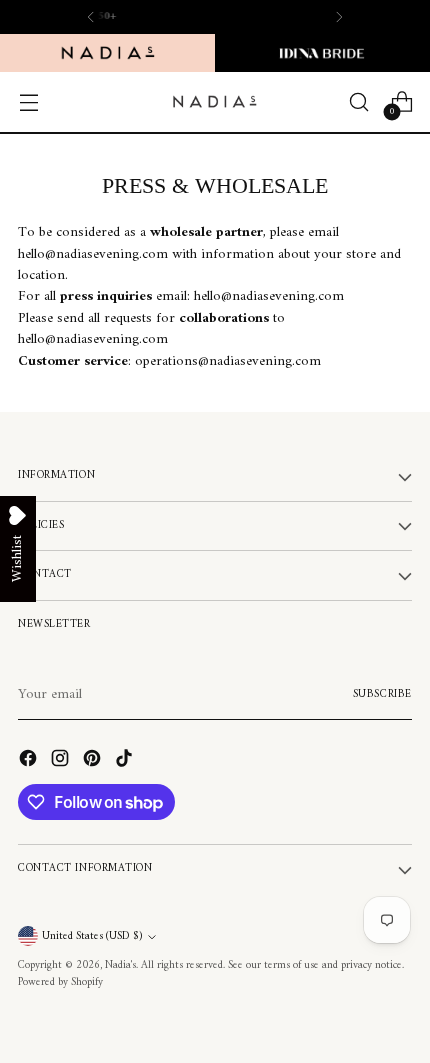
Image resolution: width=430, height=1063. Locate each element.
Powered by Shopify (60, 982)
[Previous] (91, 17)
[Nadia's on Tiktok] (126, 761)
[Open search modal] (358, 102)
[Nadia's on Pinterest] (94, 761)
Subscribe (383, 694)
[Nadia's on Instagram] (62, 761)
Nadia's (120, 965)
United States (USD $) (92, 936)
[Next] (339, 17)
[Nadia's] (215, 101)
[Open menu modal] (28, 102)
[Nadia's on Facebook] (30, 761)
